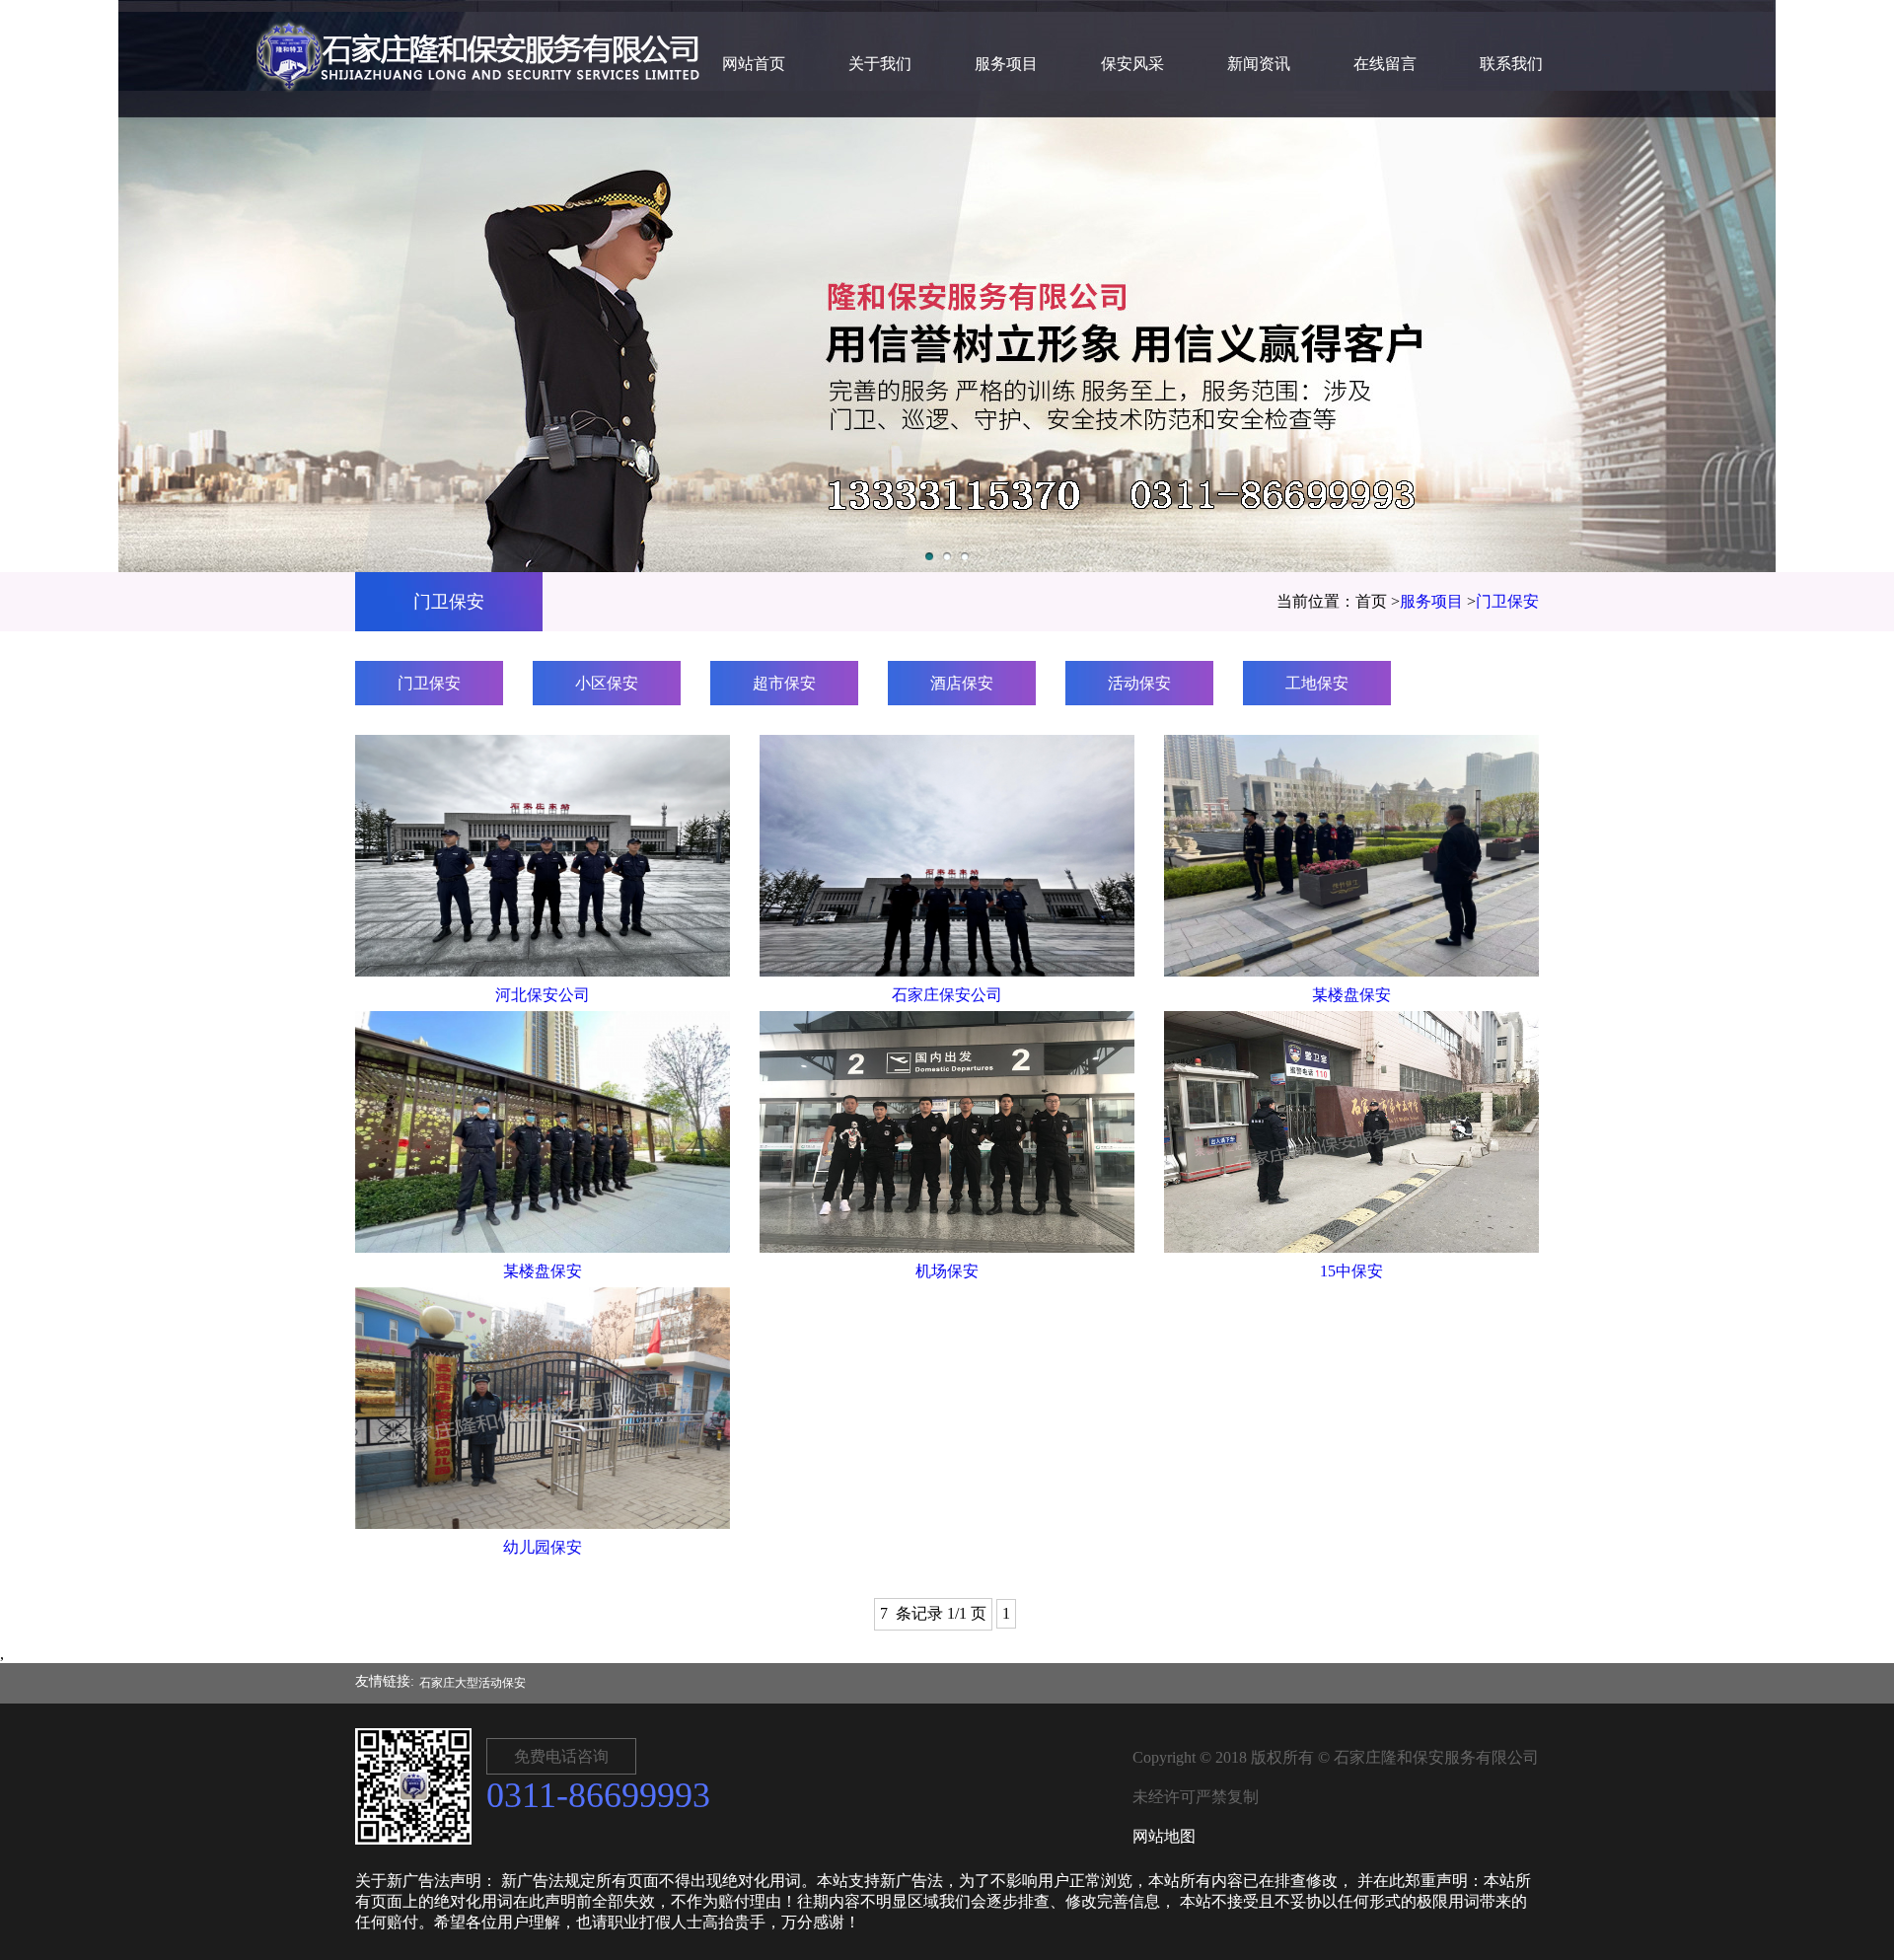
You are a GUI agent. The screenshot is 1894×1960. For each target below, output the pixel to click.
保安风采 (1132, 64)
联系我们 (1511, 64)
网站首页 (754, 64)
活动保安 (1139, 683)
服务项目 (1006, 64)
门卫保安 (1507, 601)
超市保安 (784, 683)
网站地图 (1164, 1836)
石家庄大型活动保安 (473, 1683)
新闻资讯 (1259, 64)
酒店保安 (962, 683)
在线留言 (1385, 64)
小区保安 (607, 683)
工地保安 (1317, 683)
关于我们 (880, 64)
